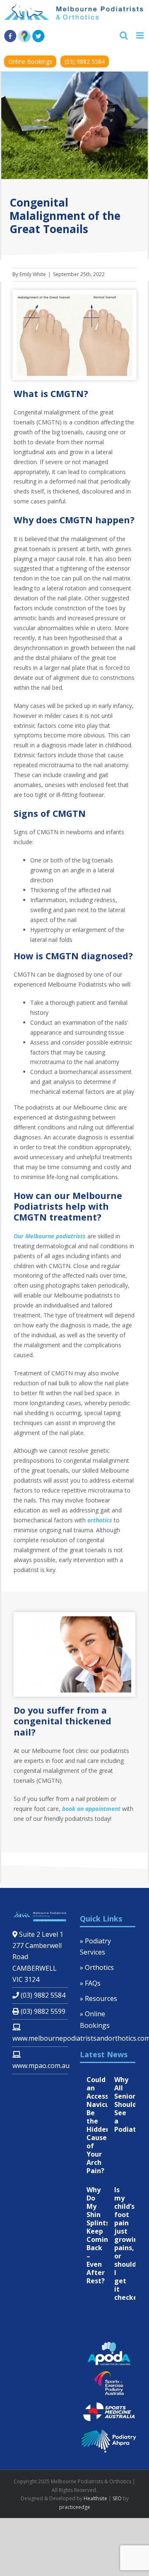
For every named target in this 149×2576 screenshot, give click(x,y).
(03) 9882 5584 (85, 61)
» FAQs (90, 1983)
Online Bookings (30, 61)
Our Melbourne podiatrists (50, 1236)
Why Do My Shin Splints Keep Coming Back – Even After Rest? (100, 2235)
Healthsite (95, 2498)
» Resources (99, 1998)
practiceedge (75, 2507)
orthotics (100, 1520)
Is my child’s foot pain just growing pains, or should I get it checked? (130, 2244)
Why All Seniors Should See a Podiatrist (131, 2104)
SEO (117, 2498)
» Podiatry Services (95, 1946)
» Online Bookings (95, 2019)
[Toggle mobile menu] (141, 35)
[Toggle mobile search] (124, 35)
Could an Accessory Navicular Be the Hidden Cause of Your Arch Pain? (103, 2125)
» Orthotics (97, 1967)
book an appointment (91, 1809)
